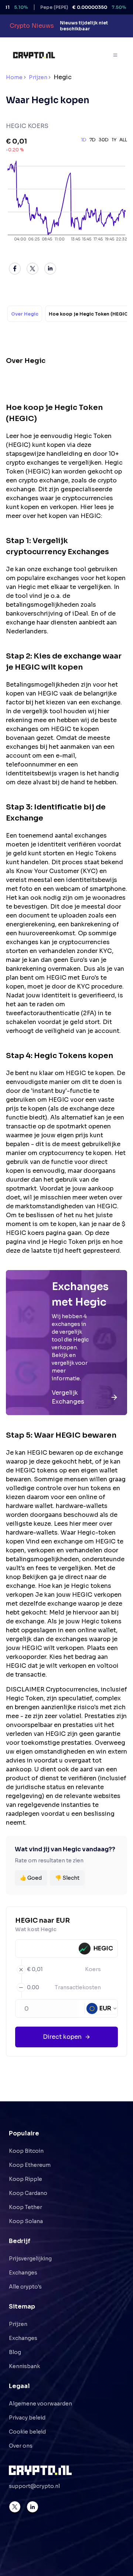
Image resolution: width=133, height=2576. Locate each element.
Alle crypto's (25, 2287)
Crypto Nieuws (32, 26)
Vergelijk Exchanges (68, 1397)
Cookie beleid (27, 2432)
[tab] (25, 314)
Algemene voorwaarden (40, 2404)
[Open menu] (116, 55)
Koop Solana (26, 2221)
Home (14, 77)
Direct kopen (62, 2037)
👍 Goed (31, 1878)
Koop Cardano (28, 2193)
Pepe (70, 7)
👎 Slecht (67, 1878)
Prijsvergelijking (30, 2259)
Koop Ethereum (30, 2165)
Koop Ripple (25, 2179)
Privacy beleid (27, 2418)
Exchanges (23, 2273)
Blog (15, 2352)
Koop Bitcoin (26, 2151)
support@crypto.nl (34, 2486)
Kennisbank (24, 2366)
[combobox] (102, 2008)
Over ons (21, 2446)
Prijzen (38, 77)
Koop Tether (25, 2207)
